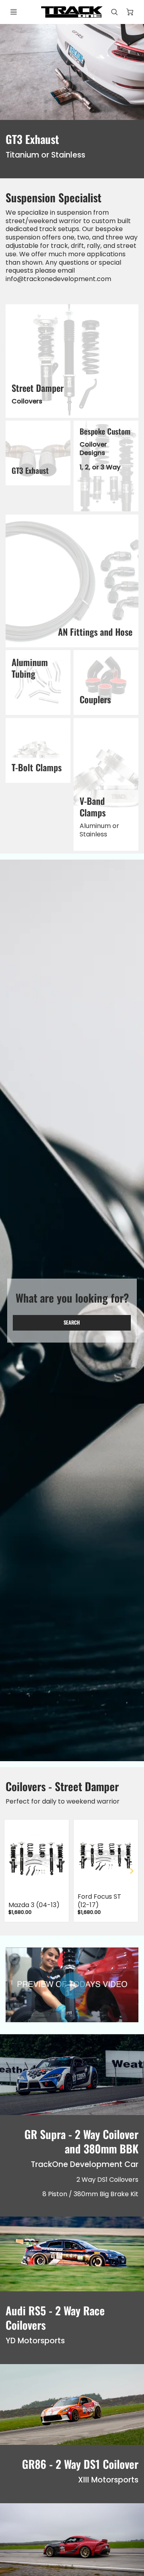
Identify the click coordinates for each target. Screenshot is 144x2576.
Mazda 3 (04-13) (34, 1905)
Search (72, 1322)
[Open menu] (14, 12)
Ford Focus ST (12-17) (99, 1901)
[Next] (131, 1871)
